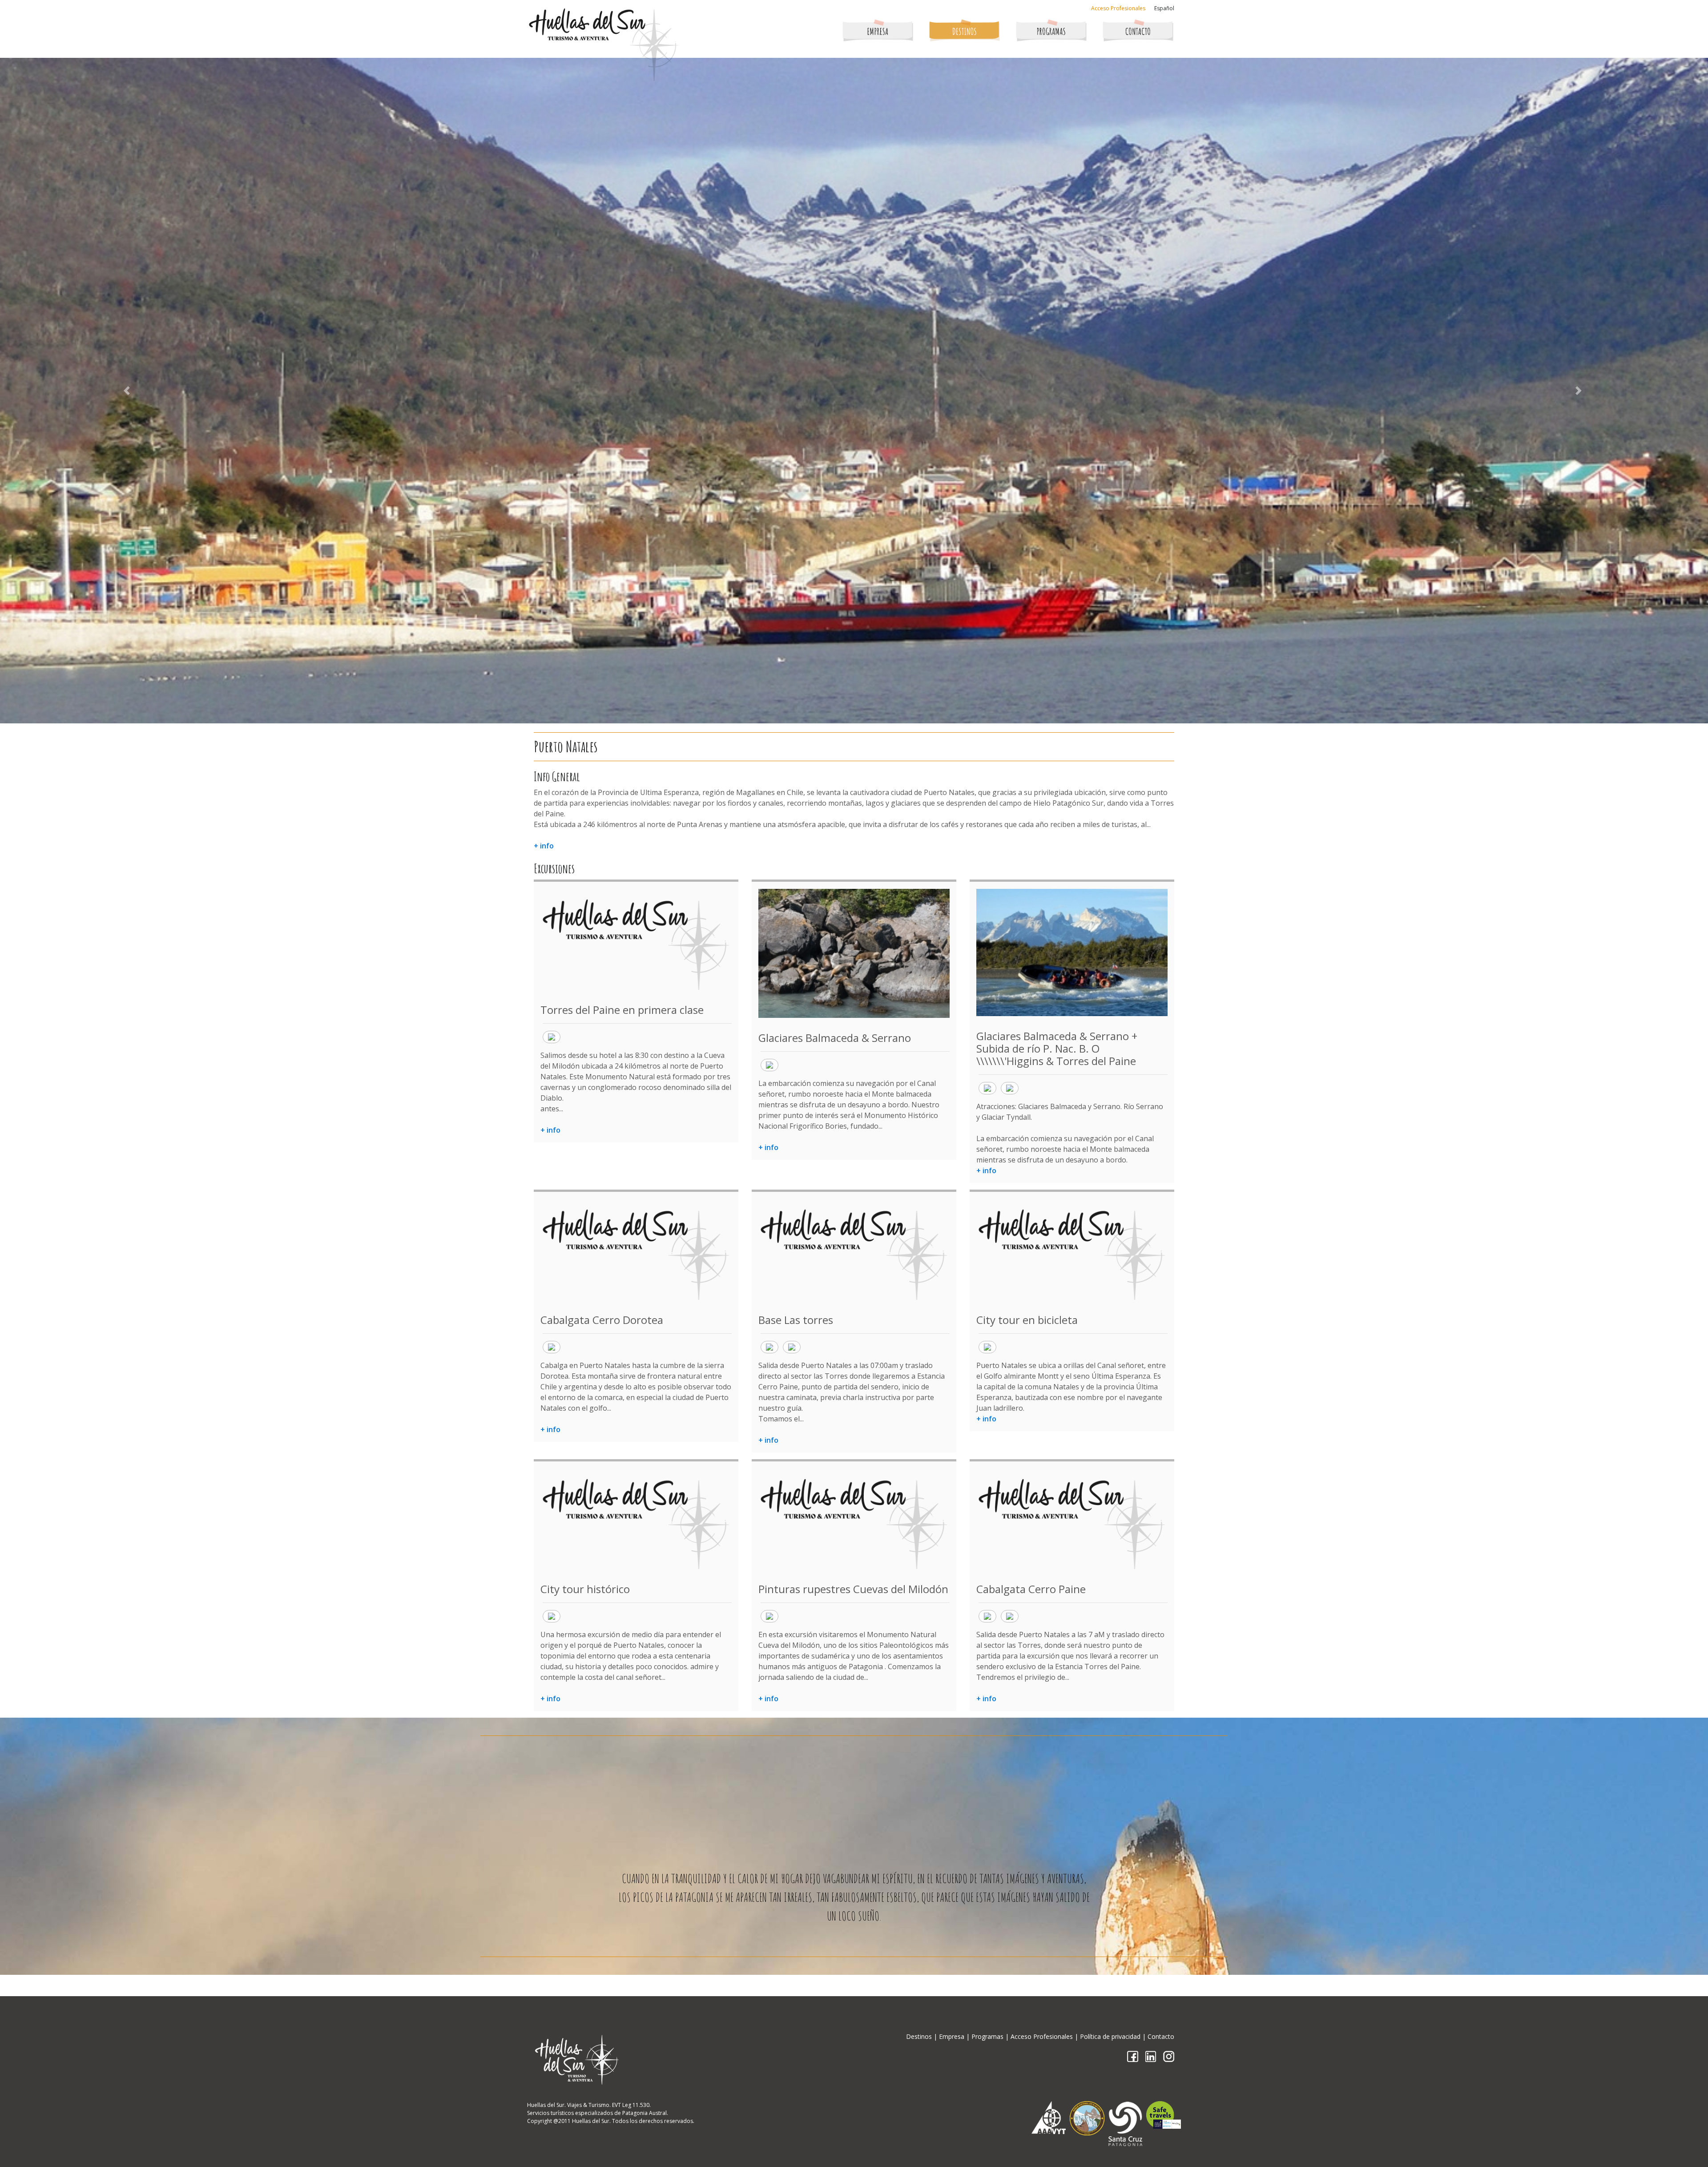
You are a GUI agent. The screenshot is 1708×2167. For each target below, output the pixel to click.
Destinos (919, 2036)
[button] (128, 391)
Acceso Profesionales (1118, 8)
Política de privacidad (1110, 2036)
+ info (544, 846)
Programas (987, 2036)
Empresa (952, 2036)
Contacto (1161, 2036)
